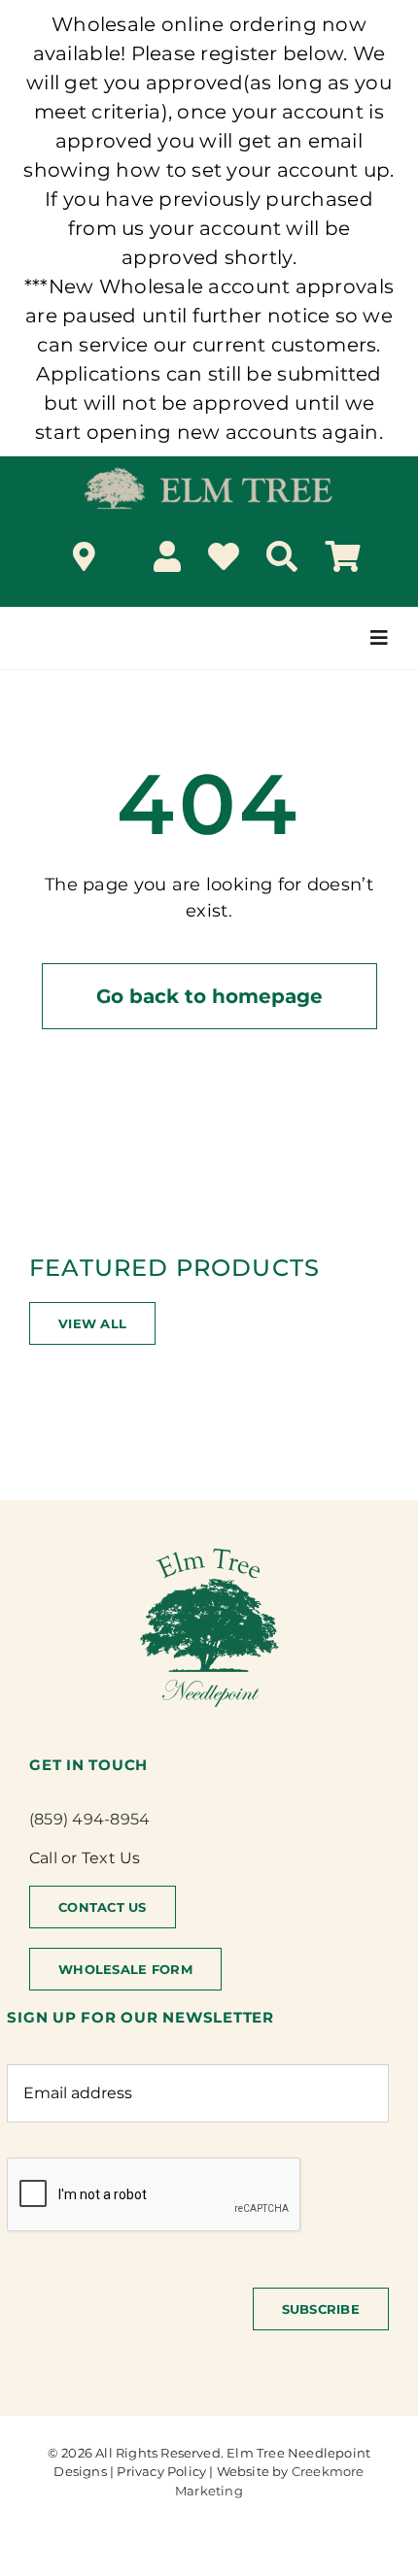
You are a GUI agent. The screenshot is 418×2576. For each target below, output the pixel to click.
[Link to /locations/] (84, 556)
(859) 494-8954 (89, 1819)
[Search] (282, 556)
